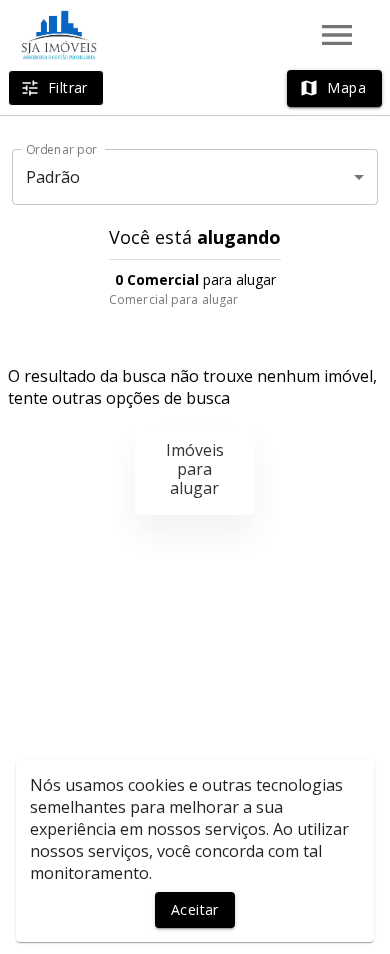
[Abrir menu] (337, 35)
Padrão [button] (53, 177)
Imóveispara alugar (195, 469)
